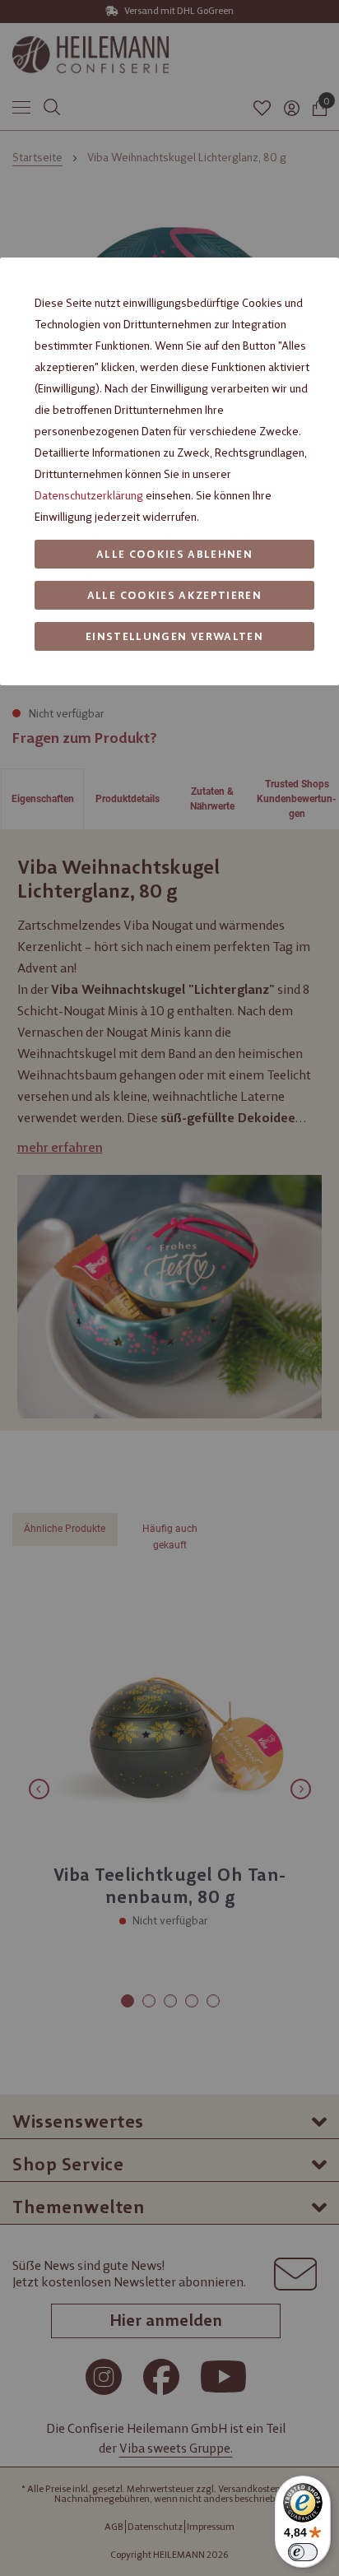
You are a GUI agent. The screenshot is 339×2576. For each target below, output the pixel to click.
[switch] (303, 2552)
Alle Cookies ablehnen (174, 554)
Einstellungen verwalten (174, 636)
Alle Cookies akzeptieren (174, 595)
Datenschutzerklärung (89, 495)
